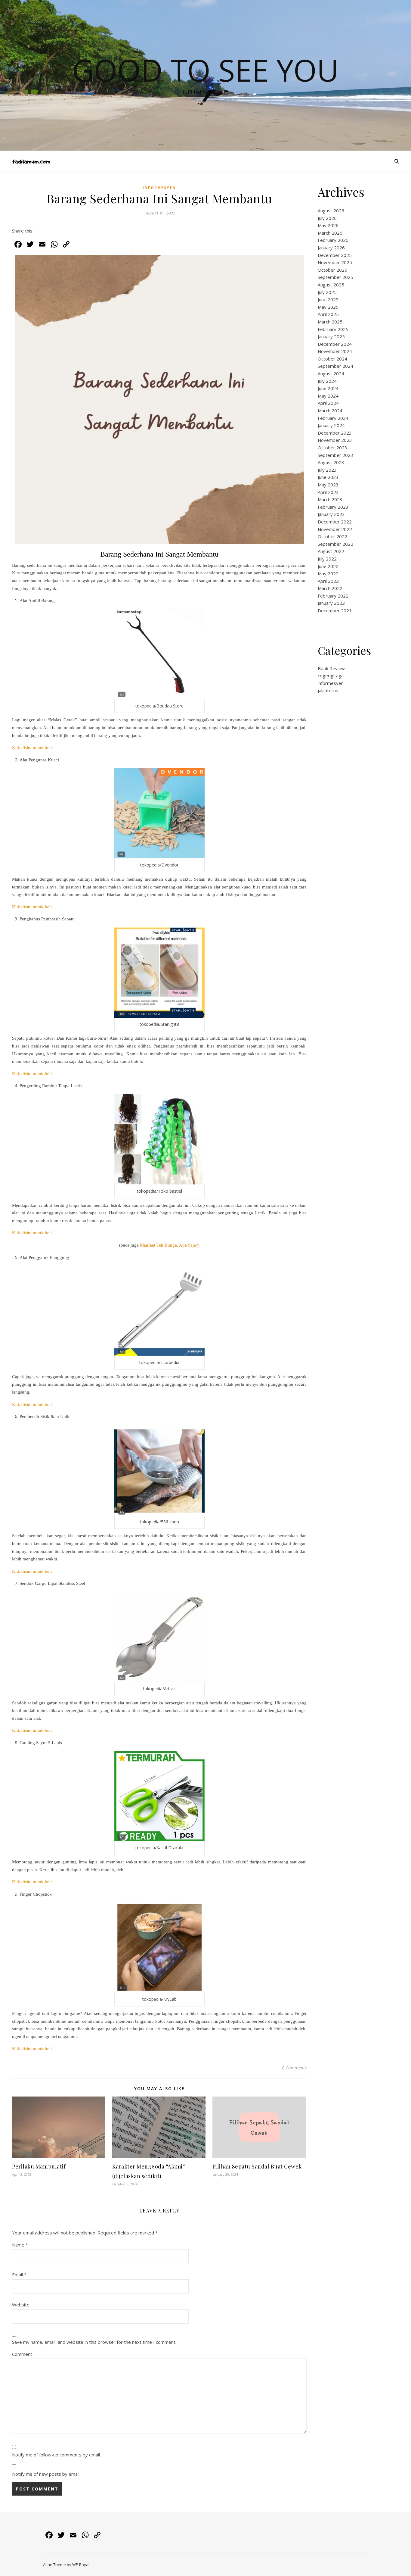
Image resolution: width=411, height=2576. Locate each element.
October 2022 (332, 536)
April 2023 (328, 492)
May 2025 (328, 307)
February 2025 (333, 329)
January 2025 (331, 336)
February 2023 (333, 507)
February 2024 (333, 418)
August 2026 (331, 211)
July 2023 (327, 470)
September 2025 (335, 277)
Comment (22, 2354)
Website (21, 2305)
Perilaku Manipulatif (39, 2166)
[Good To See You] (31, 161)
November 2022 (335, 529)
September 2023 (335, 455)
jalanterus (328, 690)
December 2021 (335, 610)
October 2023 (332, 448)
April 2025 (328, 314)
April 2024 (328, 403)
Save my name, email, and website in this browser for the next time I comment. (94, 2342)
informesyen (159, 188)
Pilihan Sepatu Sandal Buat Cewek (257, 2166)
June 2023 (328, 477)
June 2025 (328, 299)
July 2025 (327, 292)
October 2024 (332, 359)
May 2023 (328, 485)
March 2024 (330, 411)
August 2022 (331, 551)
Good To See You (205, 70)
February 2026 (333, 240)
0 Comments (294, 2068)
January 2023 (331, 514)
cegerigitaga (331, 676)
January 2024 (331, 425)
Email (19, 2275)
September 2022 (335, 544)
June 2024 (328, 388)
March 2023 (330, 499)
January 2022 (331, 603)
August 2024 (331, 373)
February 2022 (333, 596)
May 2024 (328, 396)
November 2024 (335, 351)
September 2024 (335, 366)
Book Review (331, 668)
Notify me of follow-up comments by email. (56, 2455)
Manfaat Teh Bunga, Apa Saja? (169, 1245)
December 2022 (335, 522)
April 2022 (328, 581)
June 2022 (328, 566)
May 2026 (328, 225)
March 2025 (330, 322)
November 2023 (335, 440)
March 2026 (330, 233)
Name (20, 2245)
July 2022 (327, 559)
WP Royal (81, 2565)
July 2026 (327, 218)
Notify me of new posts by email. (46, 2474)
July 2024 (327, 381)
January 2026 (331, 248)
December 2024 (335, 344)
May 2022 (328, 573)
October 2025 (332, 270)
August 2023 (331, 462)
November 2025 (335, 262)
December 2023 (335, 433)
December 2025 (335, 255)
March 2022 (330, 588)
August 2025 (331, 285)
